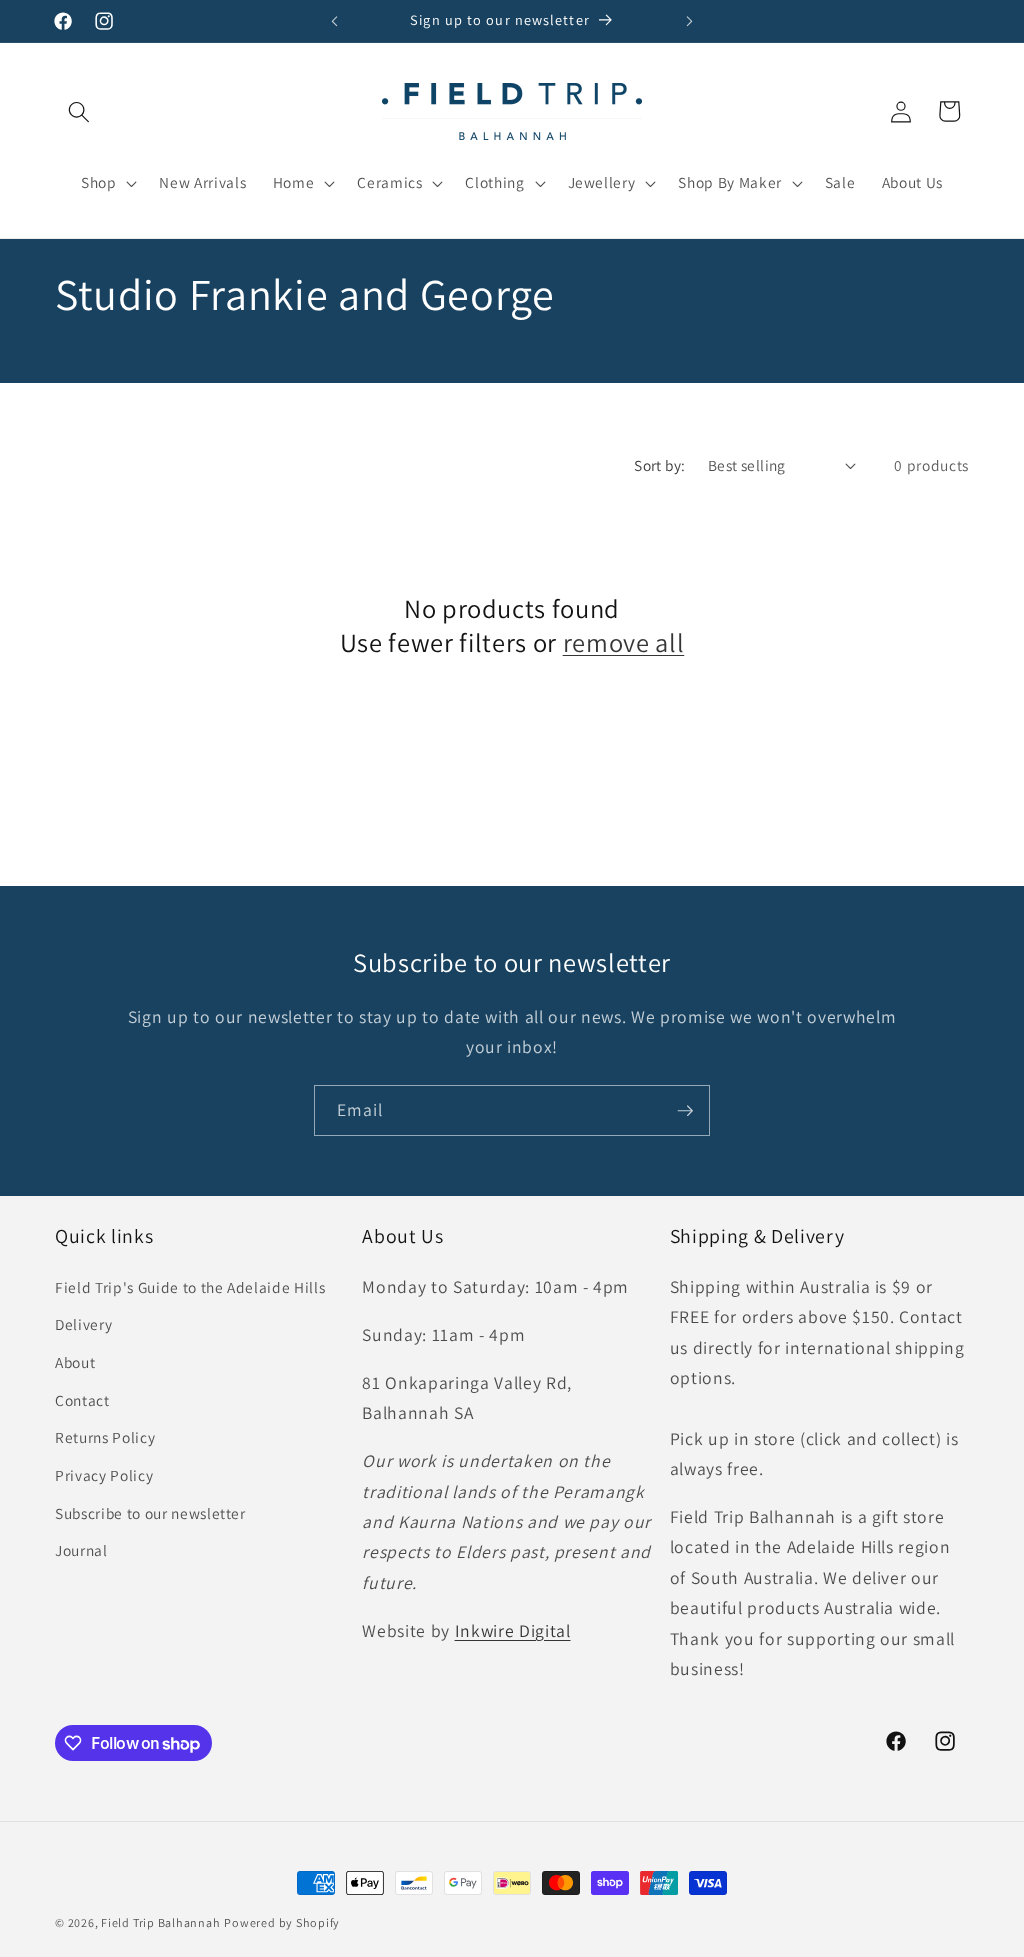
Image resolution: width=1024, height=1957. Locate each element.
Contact (82, 1400)
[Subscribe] (685, 1111)
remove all (624, 643)
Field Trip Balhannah (160, 1922)
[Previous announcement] (335, 21)
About (75, 1362)
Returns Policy (105, 1437)
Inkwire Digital (513, 1630)
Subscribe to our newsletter (150, 1513)
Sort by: (660, 465)
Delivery (83, 1324)
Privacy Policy (104, 1475)
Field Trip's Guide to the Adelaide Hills (190, 1287)
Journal (81, 1550)
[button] (79, 111)
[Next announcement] (689, 21)
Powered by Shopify (282, 1922)
